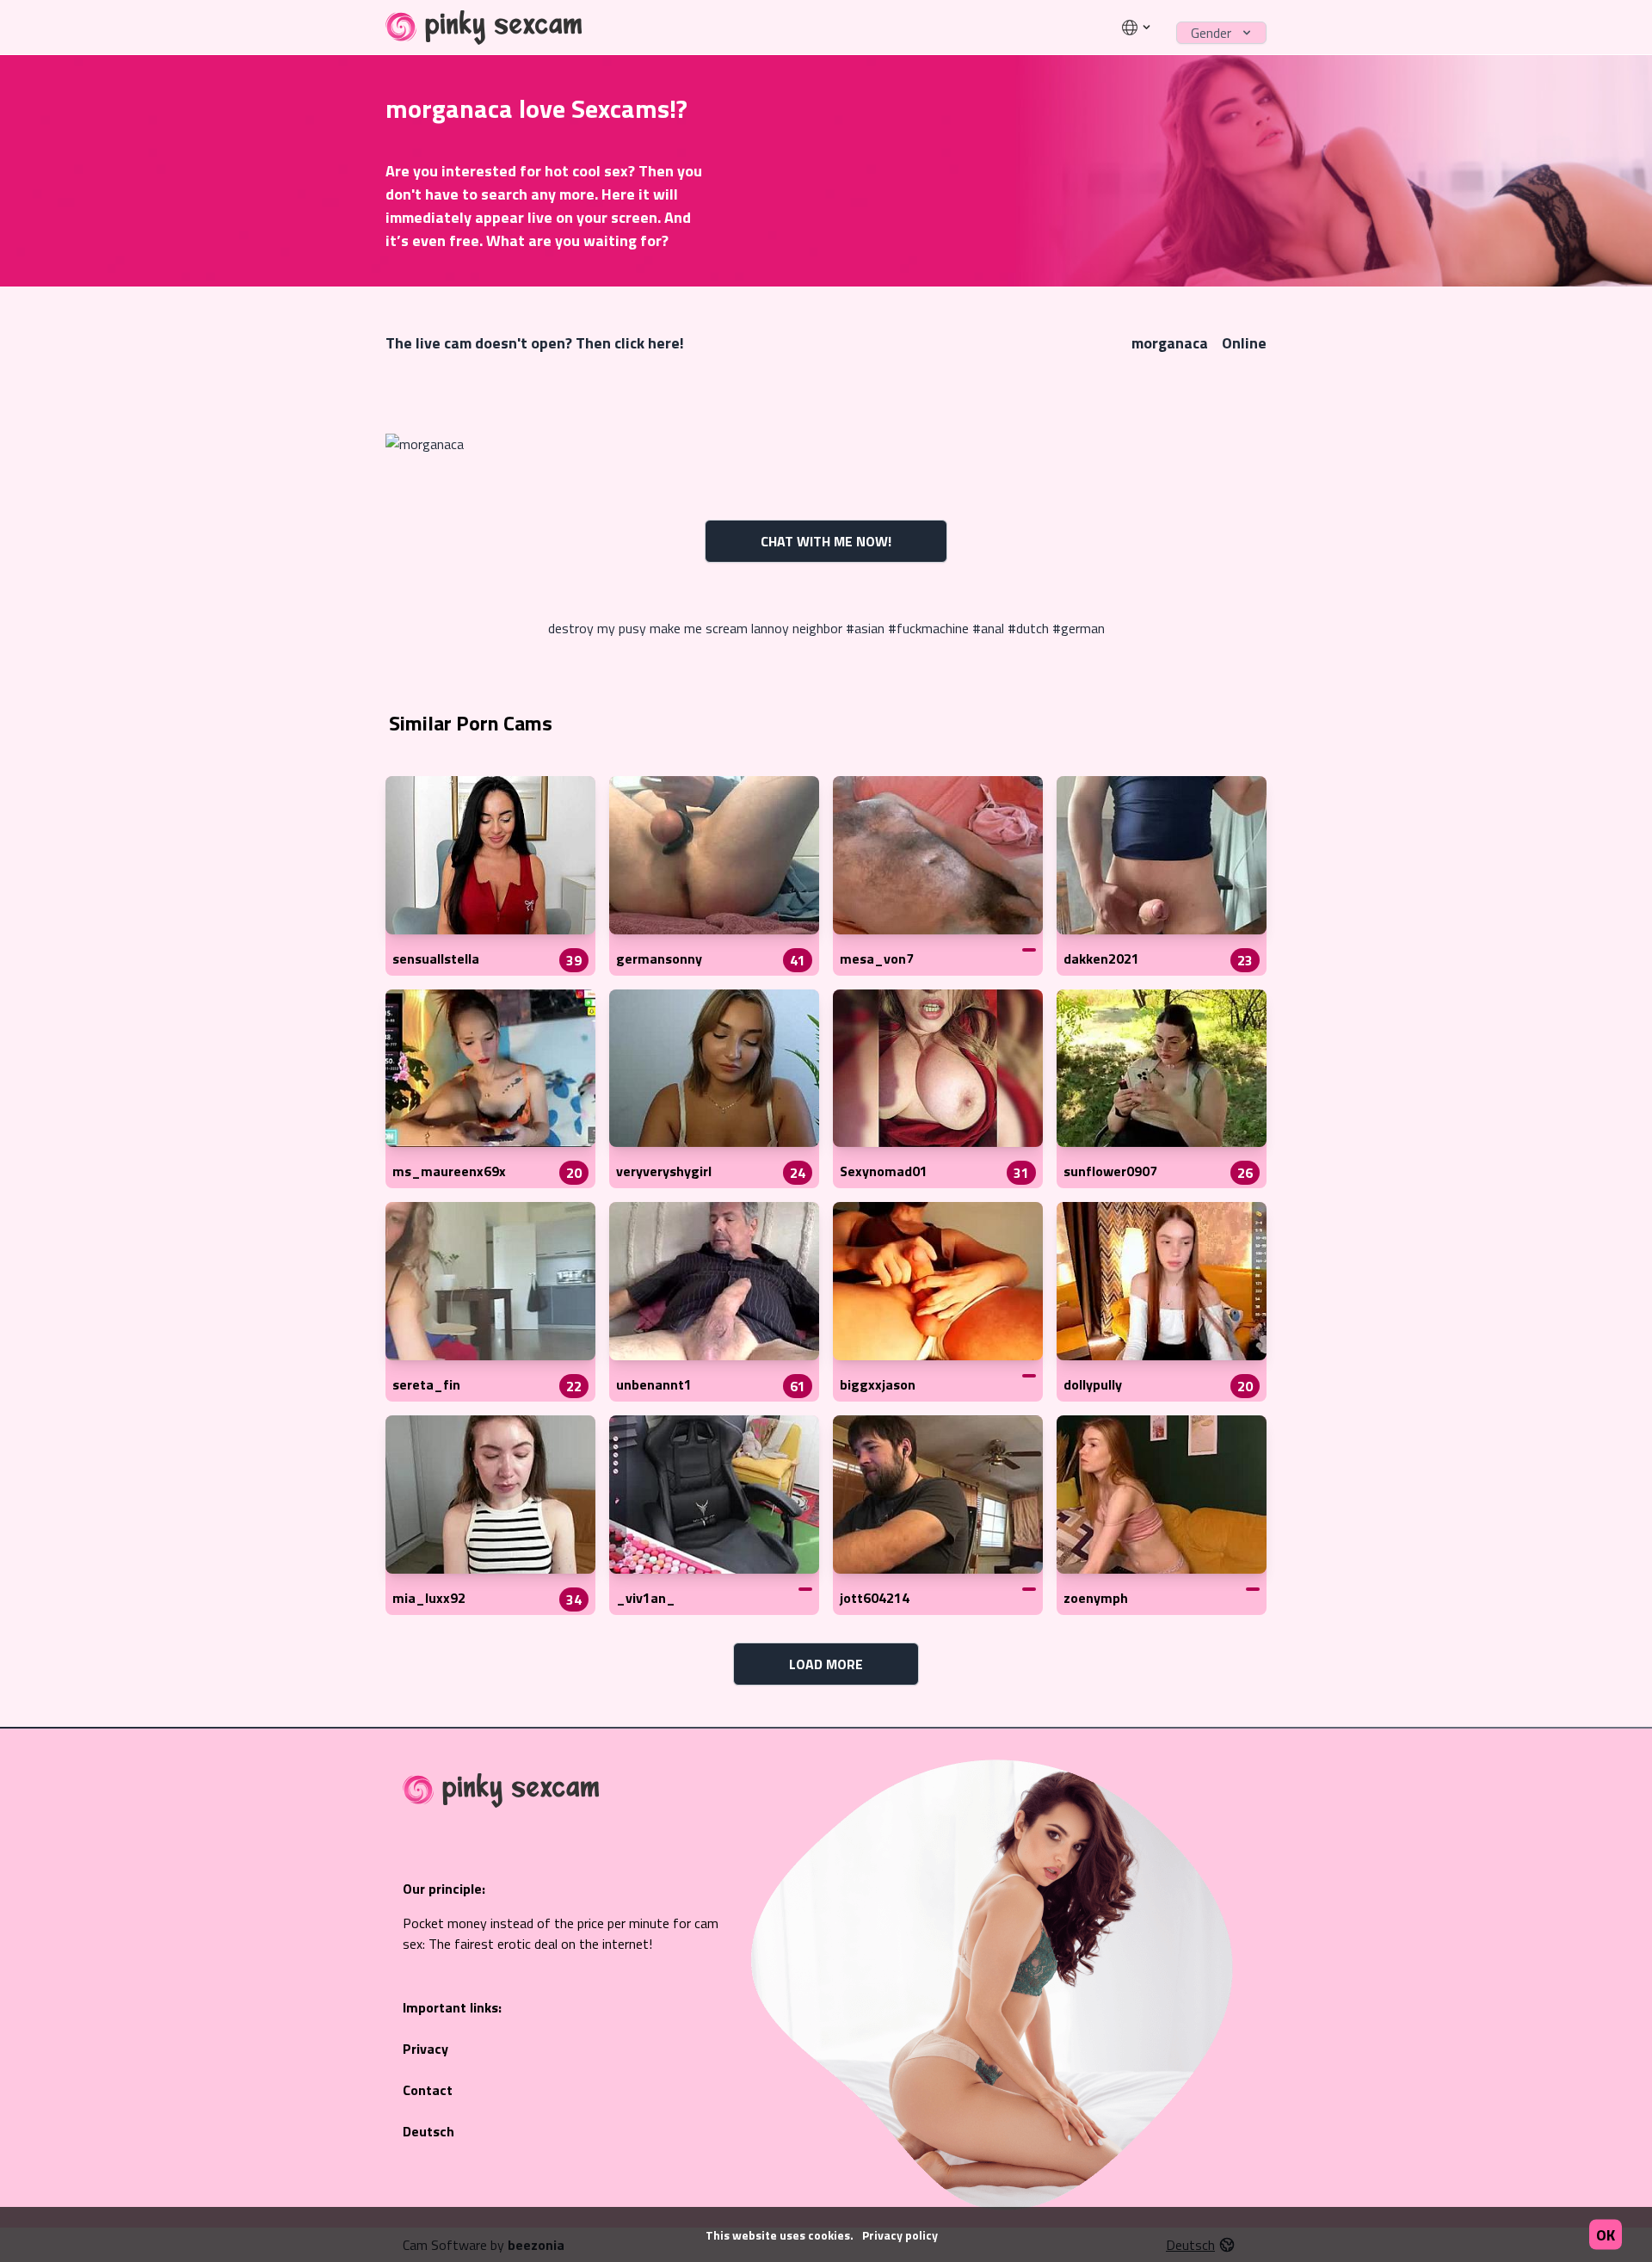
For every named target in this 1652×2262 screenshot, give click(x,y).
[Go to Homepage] (484, 28)
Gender (1211, 33)
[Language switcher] (1137, 28)
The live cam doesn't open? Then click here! (535, 343)
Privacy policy (900, 2235)
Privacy (425, 2049)
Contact (428, 2090)
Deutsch (428, 2131)
